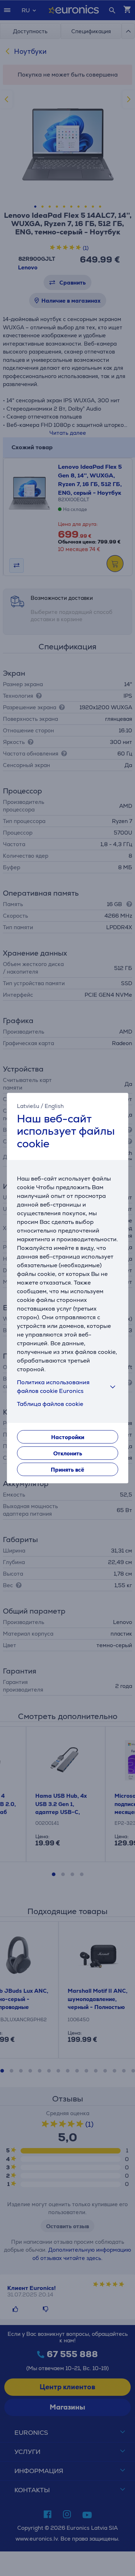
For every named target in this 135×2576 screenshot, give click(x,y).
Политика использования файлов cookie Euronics (53, 1387)
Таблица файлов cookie (50, 1404)
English (54, 1106)
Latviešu (28, 1106)
